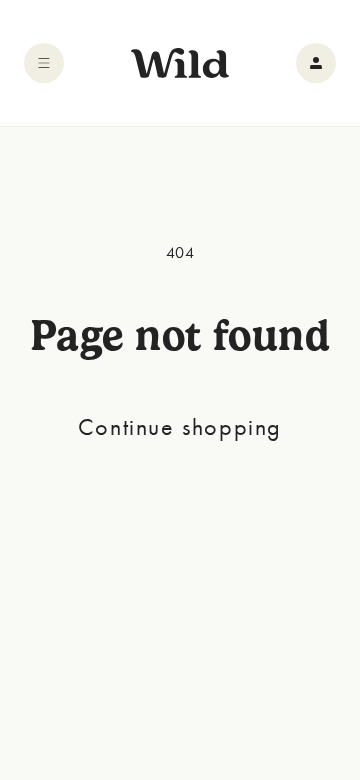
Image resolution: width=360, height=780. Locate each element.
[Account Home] (316, 63)
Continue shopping (180, 426)
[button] (44, 63)
